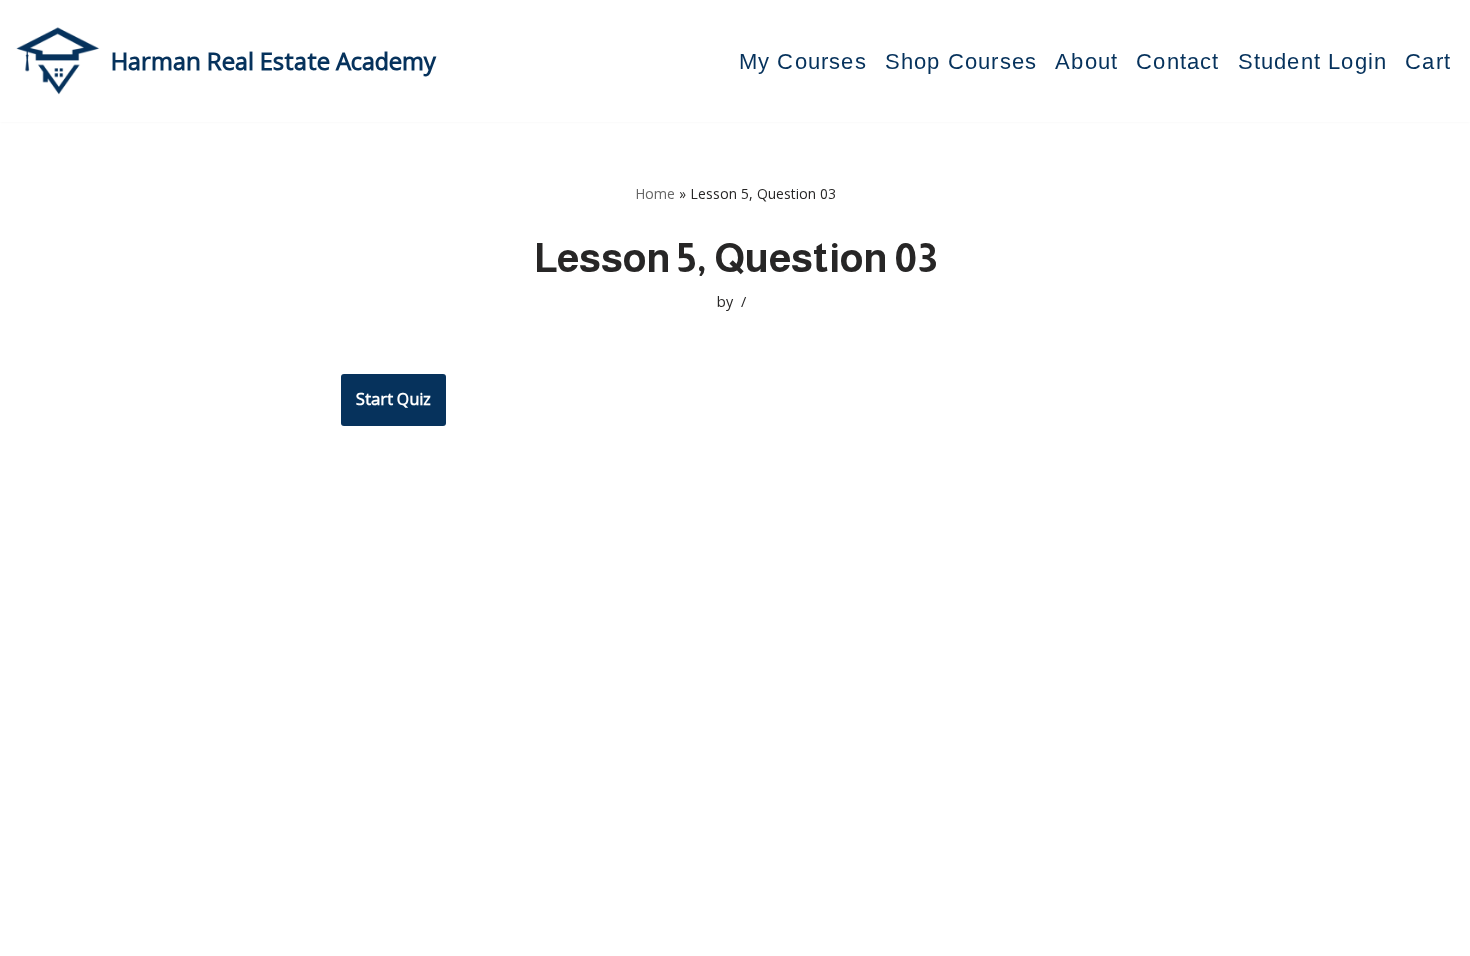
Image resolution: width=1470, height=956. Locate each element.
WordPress (354, 930)
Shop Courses (961, 61)
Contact (1177, 61)
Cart (1428, 61)
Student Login (1313, 61)
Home (655, 193)
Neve (184, 930)
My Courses (803, 61)
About (1086, 61)
